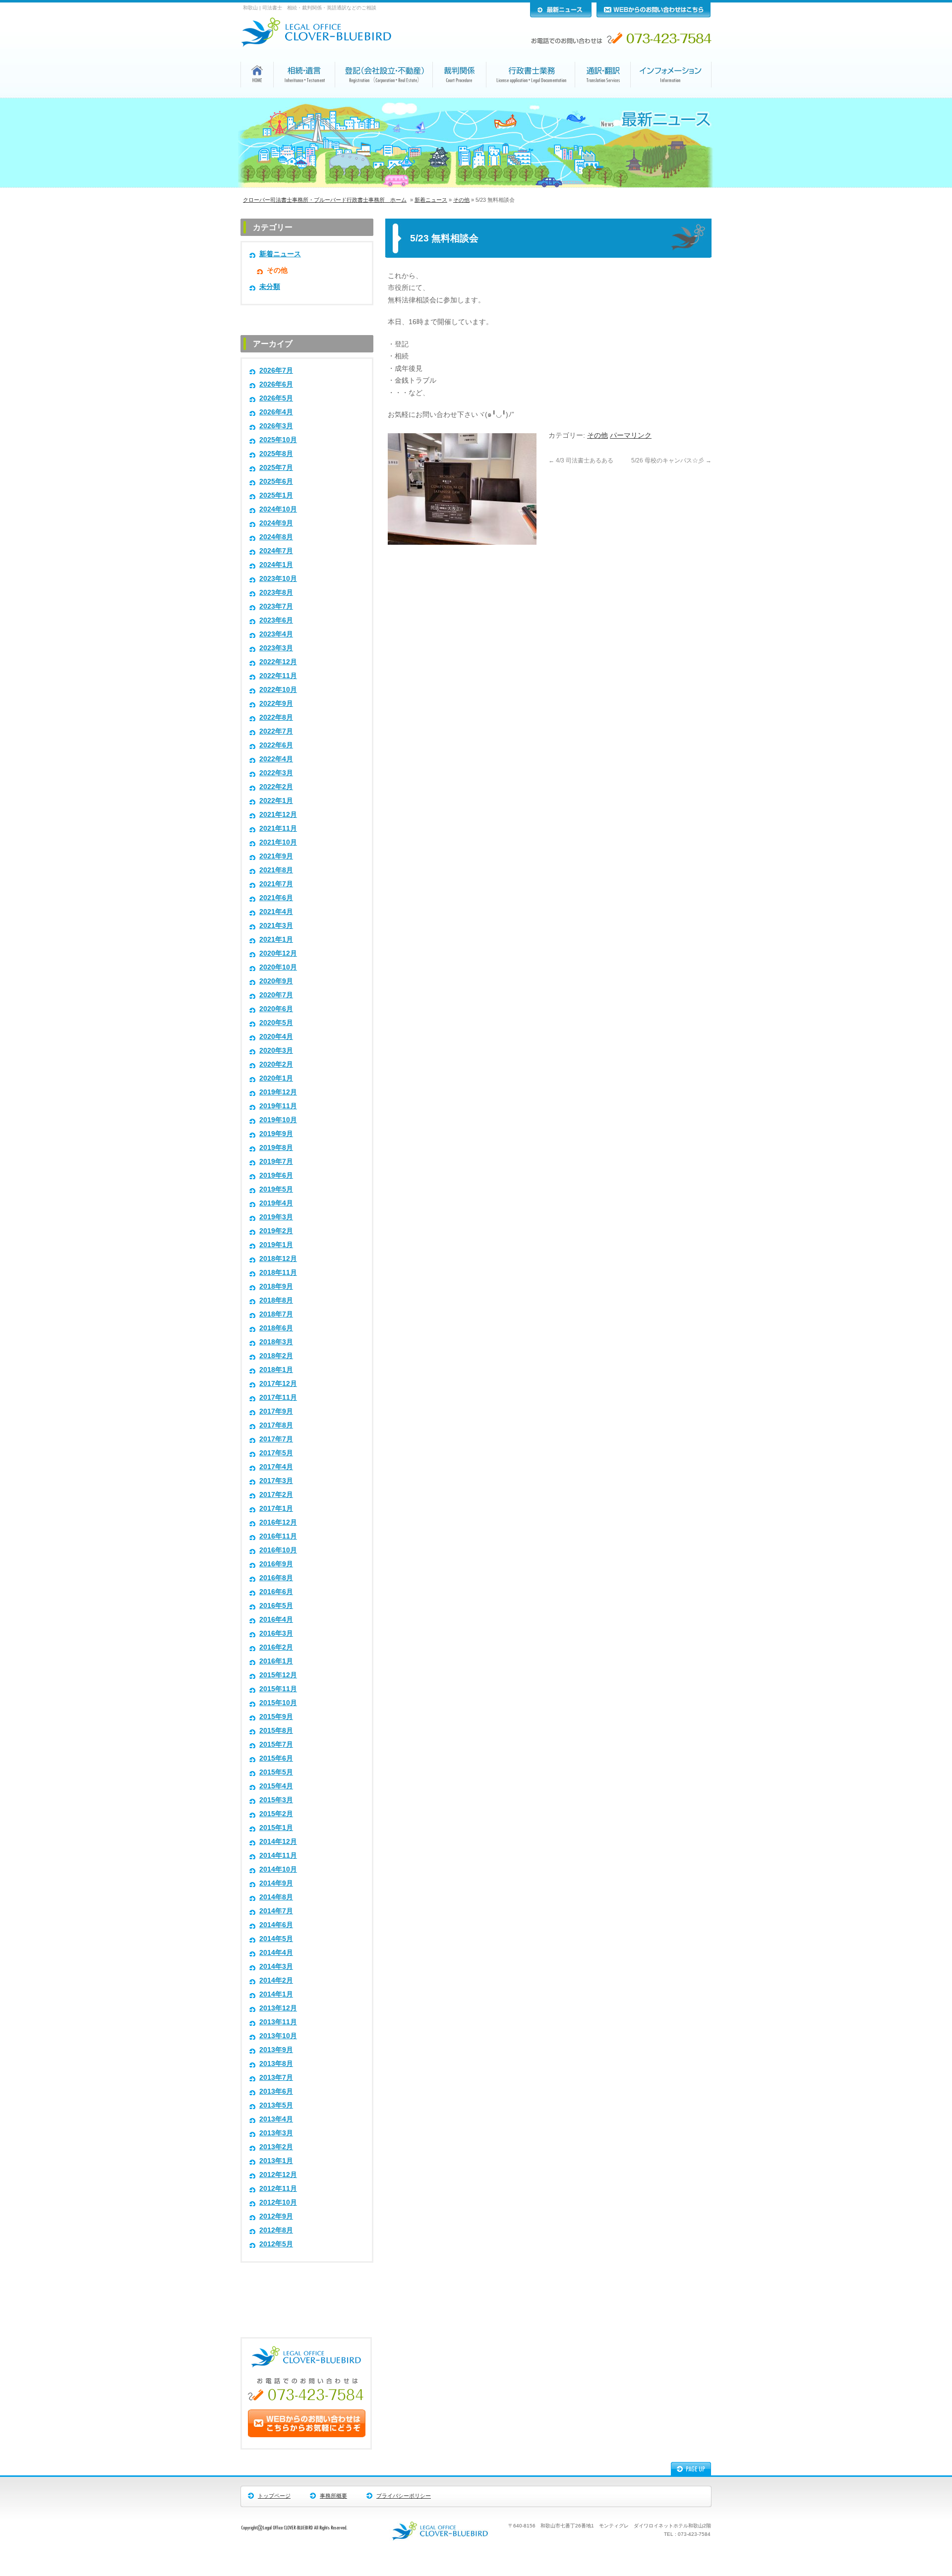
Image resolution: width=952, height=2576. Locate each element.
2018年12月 (278, 1259)
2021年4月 (276, 912)
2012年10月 (278, 2203)
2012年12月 (278, 2175)
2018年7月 (276, 1314)
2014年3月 (276, 1967)
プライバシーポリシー (404, 2496)
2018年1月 (276, 1370)
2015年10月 (278, 1703)
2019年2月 (276, 1231)
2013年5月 (276, 2105)
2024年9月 (276, 523)
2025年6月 (276, 482)
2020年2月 (276, 1064)
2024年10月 (278, 509)
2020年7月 (276, 995)
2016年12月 (278, 1522)
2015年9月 (276, 1717)
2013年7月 (276, 2078)
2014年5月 (276, 1939)
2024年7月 (276, 551)
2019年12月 (278, 1092)
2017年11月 (278, 1398)
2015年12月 (278, 1675)
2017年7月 (276, 1439)
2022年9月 (276, 704)
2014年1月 (276, 1994)
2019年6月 (276, 1175)
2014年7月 (276, 1911)
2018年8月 (276, 1300)
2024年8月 (276, 537)
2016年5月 (276, 1606)
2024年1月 (276, 565)
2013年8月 (276, 2064)
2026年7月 (276, 371)
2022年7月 (276, 731)
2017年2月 (276, 1495)
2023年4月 (276, 634)
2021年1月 (276, 940)
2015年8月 (276, 1731)
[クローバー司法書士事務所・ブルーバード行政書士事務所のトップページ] (323, 44)
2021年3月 (276, 926)
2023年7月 (276, 606)
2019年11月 (278, 1106)
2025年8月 (276, 454)
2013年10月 (278, 2036)
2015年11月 (278, 1689)
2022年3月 (276, 773)
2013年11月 (278, 2022)
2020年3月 (276, 1051)
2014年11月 (278, 1856)
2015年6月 (276, 1758)
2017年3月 (276, 1481)
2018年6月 (276, 1328)
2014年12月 (278, 1842)
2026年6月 (276, 384)
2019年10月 (278, 1120)
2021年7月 (276, 884)
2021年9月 (276, 856)
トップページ (274, 2496)
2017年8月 (276, 1425)
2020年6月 (276, 1009)
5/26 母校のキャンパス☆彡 (671, 460)
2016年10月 (278, 1550)
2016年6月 (276, 1592)
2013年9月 (276, 2050)
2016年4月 (276, 1620)
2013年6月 (276, 2091)
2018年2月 (276, 1356)
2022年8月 (276, 717)
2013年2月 (276, 2147)
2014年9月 (276, 1883)
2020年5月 (276, 1023)
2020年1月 (276, 1078)
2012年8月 (276, 2230)
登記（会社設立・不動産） (384, 97)
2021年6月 (276, 898)
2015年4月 (276, 1786)
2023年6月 (276, 620)
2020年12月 (278, 953)
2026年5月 (276, 398)
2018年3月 (276, 1342)
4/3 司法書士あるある (581, 460)
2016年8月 (276, 1578)
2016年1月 (276, 1661)
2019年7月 (276, 1162)
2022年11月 (278, 676)
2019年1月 (276, 1245)
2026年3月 (276, 426)
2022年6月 (276, 745)
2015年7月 (276, 1745)
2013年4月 (276, 2119)
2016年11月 (278, 1536)
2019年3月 (276, 1217)
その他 (461, 200)
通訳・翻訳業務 (603, 97)
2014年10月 (278, 1869)
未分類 (270, 287)
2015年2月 (276, 1814)
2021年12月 (278, 815)
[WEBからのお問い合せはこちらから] (654, 15)
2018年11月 (278, 1273)
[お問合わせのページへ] (307, 2435)
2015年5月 (276, 1772)
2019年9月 (276, 1134)
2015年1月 (276, 1828)
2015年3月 (276, 1800)
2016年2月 (276, 1647)
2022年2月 (276, 787)
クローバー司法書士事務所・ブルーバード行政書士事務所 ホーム (325, 200)
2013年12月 (278, 2008)
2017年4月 (276, 1467)
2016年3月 (276, 1633)
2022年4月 (276, 759)
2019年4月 (276, 1203)
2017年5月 (276, 1453)
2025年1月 (276, 495)
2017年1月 (276, 1509)
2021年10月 (278, 842)
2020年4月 (276, 1037)
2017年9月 (276, 1411)
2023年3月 (276, 648)
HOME (257, 96)
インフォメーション (671, 97)
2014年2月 (276, 1980)
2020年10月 (278, 967)
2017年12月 (278, 1384)
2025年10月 (278, 440)
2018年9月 (276, 1287)
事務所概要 (333, 2496)
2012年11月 (278, 2189)
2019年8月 (276, 1148)
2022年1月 (276, 801)
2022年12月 (278, 662)
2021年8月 (276, 870)
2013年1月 (276, 2161)
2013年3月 (276, 2133)
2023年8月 (276, 593)
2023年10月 (278, 579)
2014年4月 (276, 1953)
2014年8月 (276, 1897)
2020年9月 (276, 981)
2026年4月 (276, 412)
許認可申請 (531, 97)
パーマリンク (631, 435)
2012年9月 (276, 2216)
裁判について (460, 97)
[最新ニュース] (561, 15)
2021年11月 (278, 829)
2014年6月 (276, 1925)
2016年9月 (276, 1564)
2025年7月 (276, 468)
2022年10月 (278, 690)
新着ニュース (431, 200)
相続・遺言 (304, 97)
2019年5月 (276, 1189)
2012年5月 (276, 2244)
